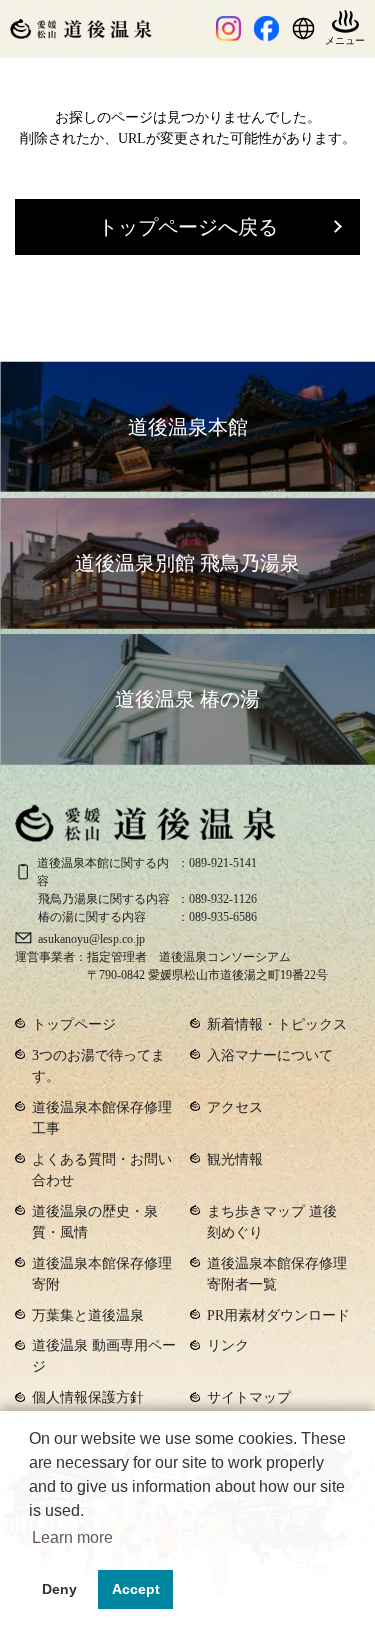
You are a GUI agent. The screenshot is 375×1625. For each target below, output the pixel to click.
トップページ (74, 1024)
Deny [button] (59, 1589)
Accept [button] (136, 1589)
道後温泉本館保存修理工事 (102, 1118)
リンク (228, 1345)
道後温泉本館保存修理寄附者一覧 (277, 1274)
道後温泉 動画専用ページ (104, 1356)
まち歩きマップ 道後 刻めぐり (272, 1222)
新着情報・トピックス (277, 1024)
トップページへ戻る (188, 227)
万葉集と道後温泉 (88, 1315)
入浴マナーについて (270, 1055)
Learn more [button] (72, 1537)
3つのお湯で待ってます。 (98, 1066)
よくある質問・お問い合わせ (102, 1170)
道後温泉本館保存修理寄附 (102, 1274)
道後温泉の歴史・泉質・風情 (95, 1222)
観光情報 (235, 1159)
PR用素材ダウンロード (278, 1315)
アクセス (235, 1107)
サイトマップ (249, 1397)
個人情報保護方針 (88, 1397)
